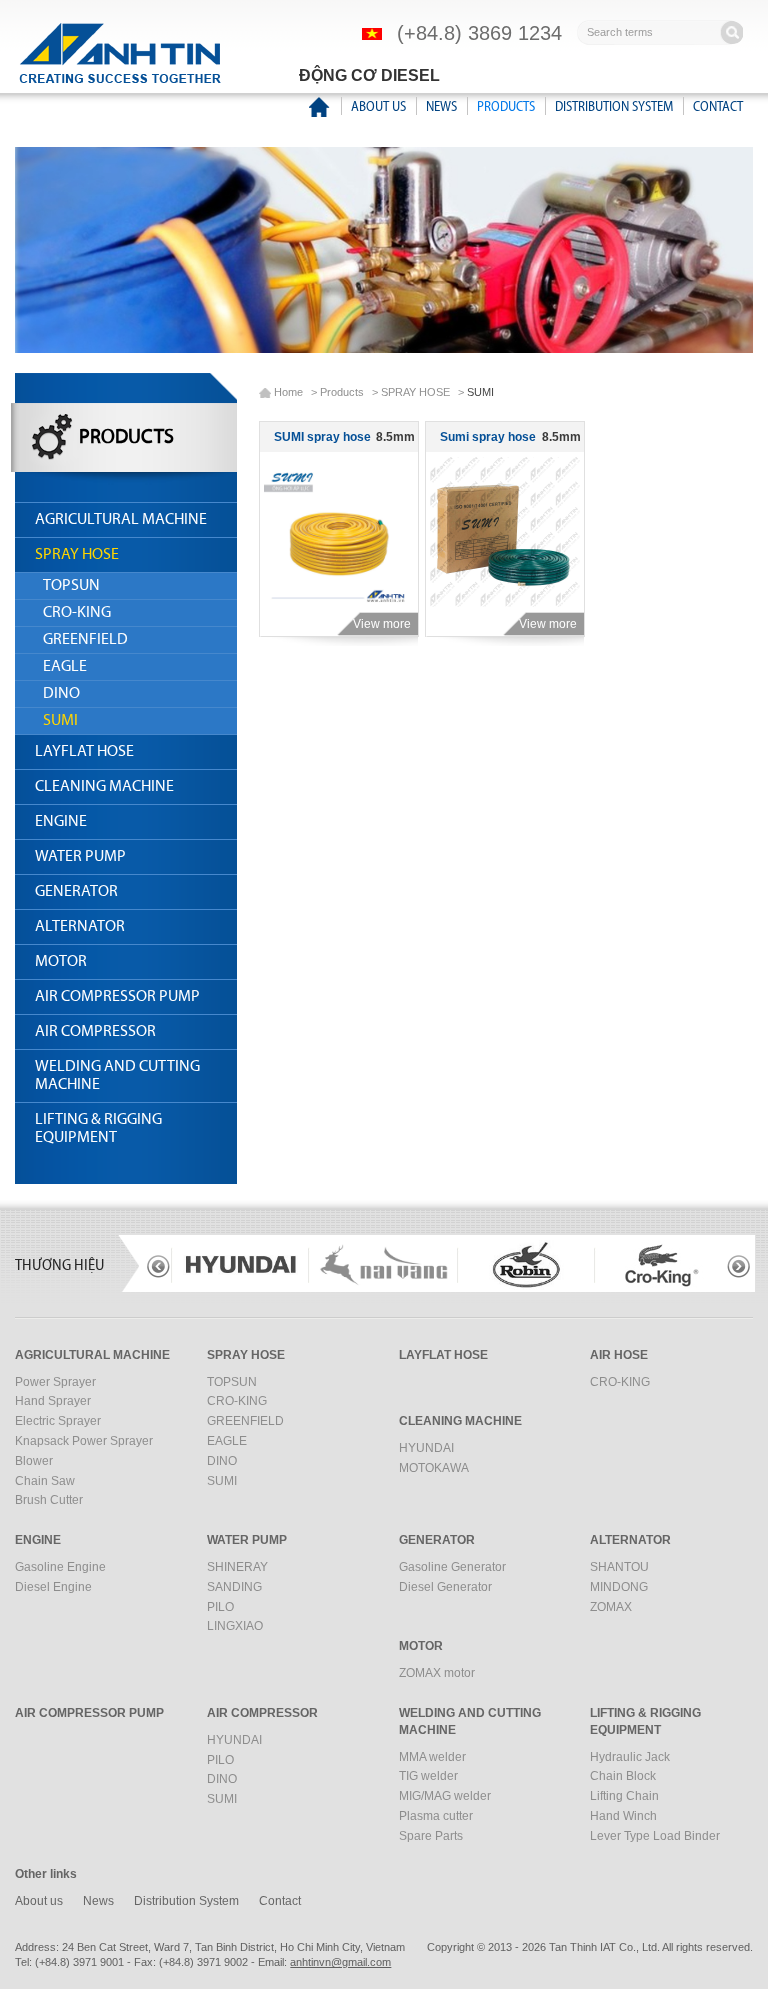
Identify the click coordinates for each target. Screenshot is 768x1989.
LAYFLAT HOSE (84, 752)
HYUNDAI (426, 1448)
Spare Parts (431, 1836)
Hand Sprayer (53, 1401)
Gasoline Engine (60, 1567)
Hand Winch (623, 1816)
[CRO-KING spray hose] (524, 1265)
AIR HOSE (619, 1355)
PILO (220, 1607)
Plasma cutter (436, 1816)
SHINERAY (237, 1567)
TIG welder (428, 1776)
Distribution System (614, 106)
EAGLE (65, 667)
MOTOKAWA (434, 1468)
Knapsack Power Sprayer (84, 1441)
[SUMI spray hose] (339, 532)
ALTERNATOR (80, 927)
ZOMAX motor (437, 1673)
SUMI (60, 721)
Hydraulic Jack (630, 1757)
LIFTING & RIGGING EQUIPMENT (98, 1129)
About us (378, 106)
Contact (718, 106)
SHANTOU (619, 1567)
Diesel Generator (445, 1587)
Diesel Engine (53, 1587)
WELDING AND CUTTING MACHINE (117, 1076)
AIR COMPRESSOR (95, 1032)
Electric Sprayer (58, 1421)
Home (288, 392)
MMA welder (432, 1757)
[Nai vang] (246, 1265)
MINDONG (619, 1587)
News (441, 106)
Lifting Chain (624, 1796)
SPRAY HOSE (77, 555)
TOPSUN (71, 586)
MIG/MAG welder (445, 1796)
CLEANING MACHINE (104, 787)
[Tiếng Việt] (372, 33)
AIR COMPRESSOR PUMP (117, 997)
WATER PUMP (80, 857)
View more (382, 624)
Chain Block (623, 1776)
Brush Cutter (49, 1500)
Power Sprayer (55, 1382)
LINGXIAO (235, 1626)
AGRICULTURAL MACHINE (121, 520)
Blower (34, 1461)
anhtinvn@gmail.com (340, 1962)
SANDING (234, 1587)
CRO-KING (77, 613)
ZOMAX (611, 1607)
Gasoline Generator (452, 1567)
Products (506, 106)
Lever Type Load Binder (655, 1836)
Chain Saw (45, 1481)
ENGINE (61, 822)
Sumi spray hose (488, 437)
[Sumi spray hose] (505, 532)
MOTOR (61, 962)
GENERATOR (76, 892)
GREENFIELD (85, 640)
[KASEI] (658, 1265)
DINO (61, 694)
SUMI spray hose (322, 437)
